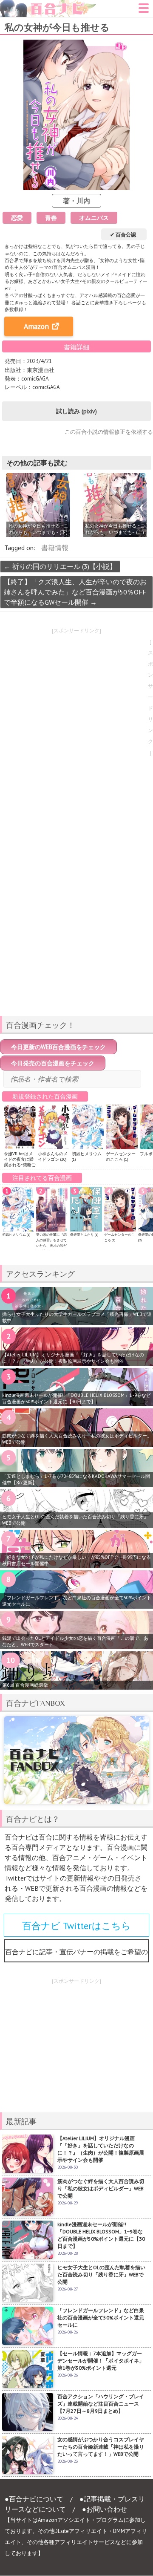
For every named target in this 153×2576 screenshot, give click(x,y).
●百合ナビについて (34, 2499)
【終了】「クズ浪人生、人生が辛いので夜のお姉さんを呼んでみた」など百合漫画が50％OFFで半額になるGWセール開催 (75, 592)
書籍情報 (55, 548)
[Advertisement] (76, 949)
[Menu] (144, 11)
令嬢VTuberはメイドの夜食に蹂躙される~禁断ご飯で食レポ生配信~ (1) (20, 1165)
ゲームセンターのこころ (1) (121, 1157)
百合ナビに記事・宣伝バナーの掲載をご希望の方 (76, 1955)
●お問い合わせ (105, 2509)
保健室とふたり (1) (84, 1235)
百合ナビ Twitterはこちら (76, 1926)
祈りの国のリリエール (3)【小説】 (60, 566)
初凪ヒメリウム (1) (16, 1235)
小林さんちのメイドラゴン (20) (53, 1157)
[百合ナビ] (48, 5)
